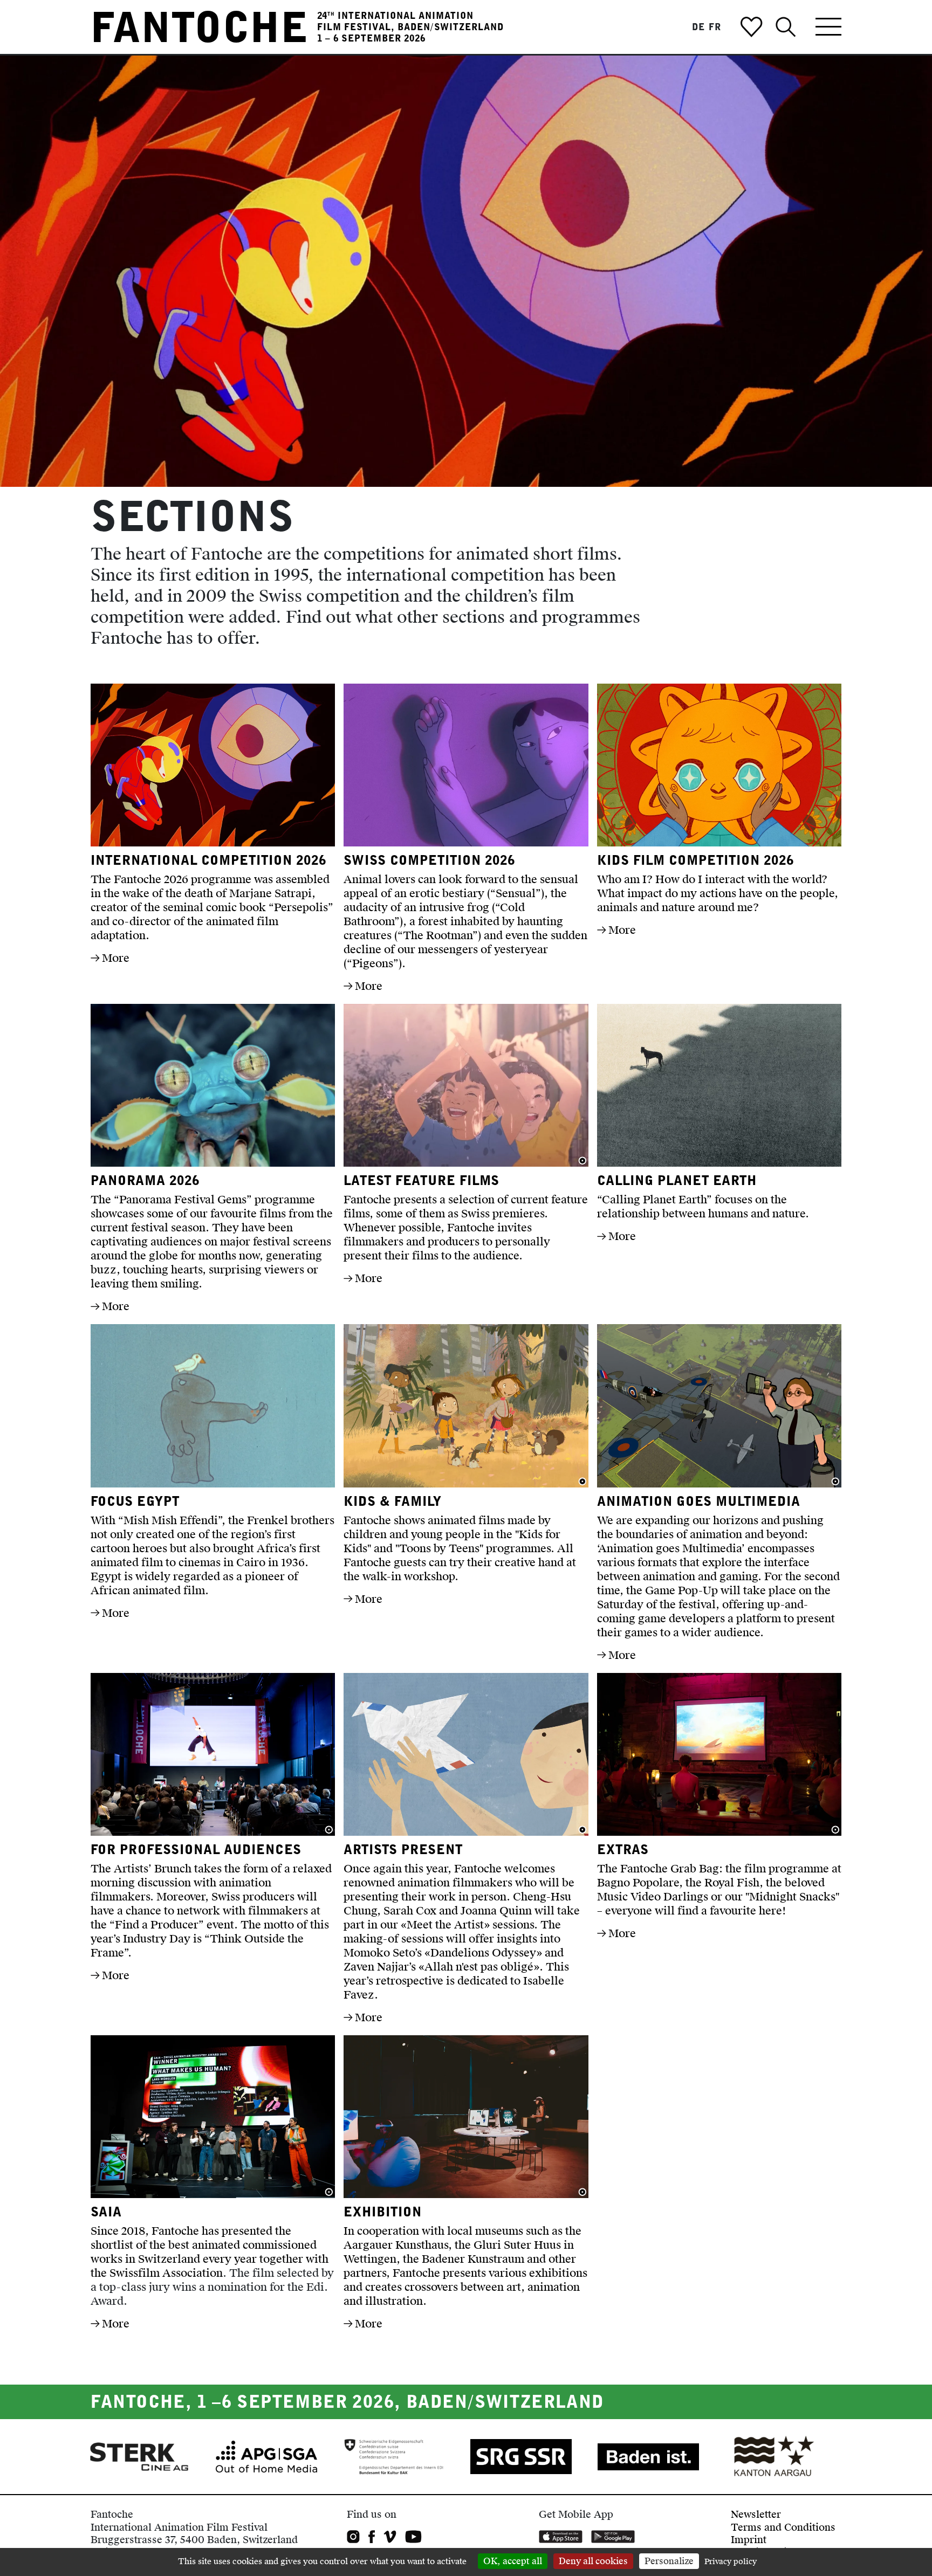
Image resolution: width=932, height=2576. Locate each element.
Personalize (669, 2561)
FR (715, 27)
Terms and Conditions (783, 2527)
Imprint (749, 2540)
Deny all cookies (593, 2561)
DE (698, 27)
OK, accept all (513, 2561)
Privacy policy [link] (731, 2562)
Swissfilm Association (166, 2273)
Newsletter (756, 2514)
